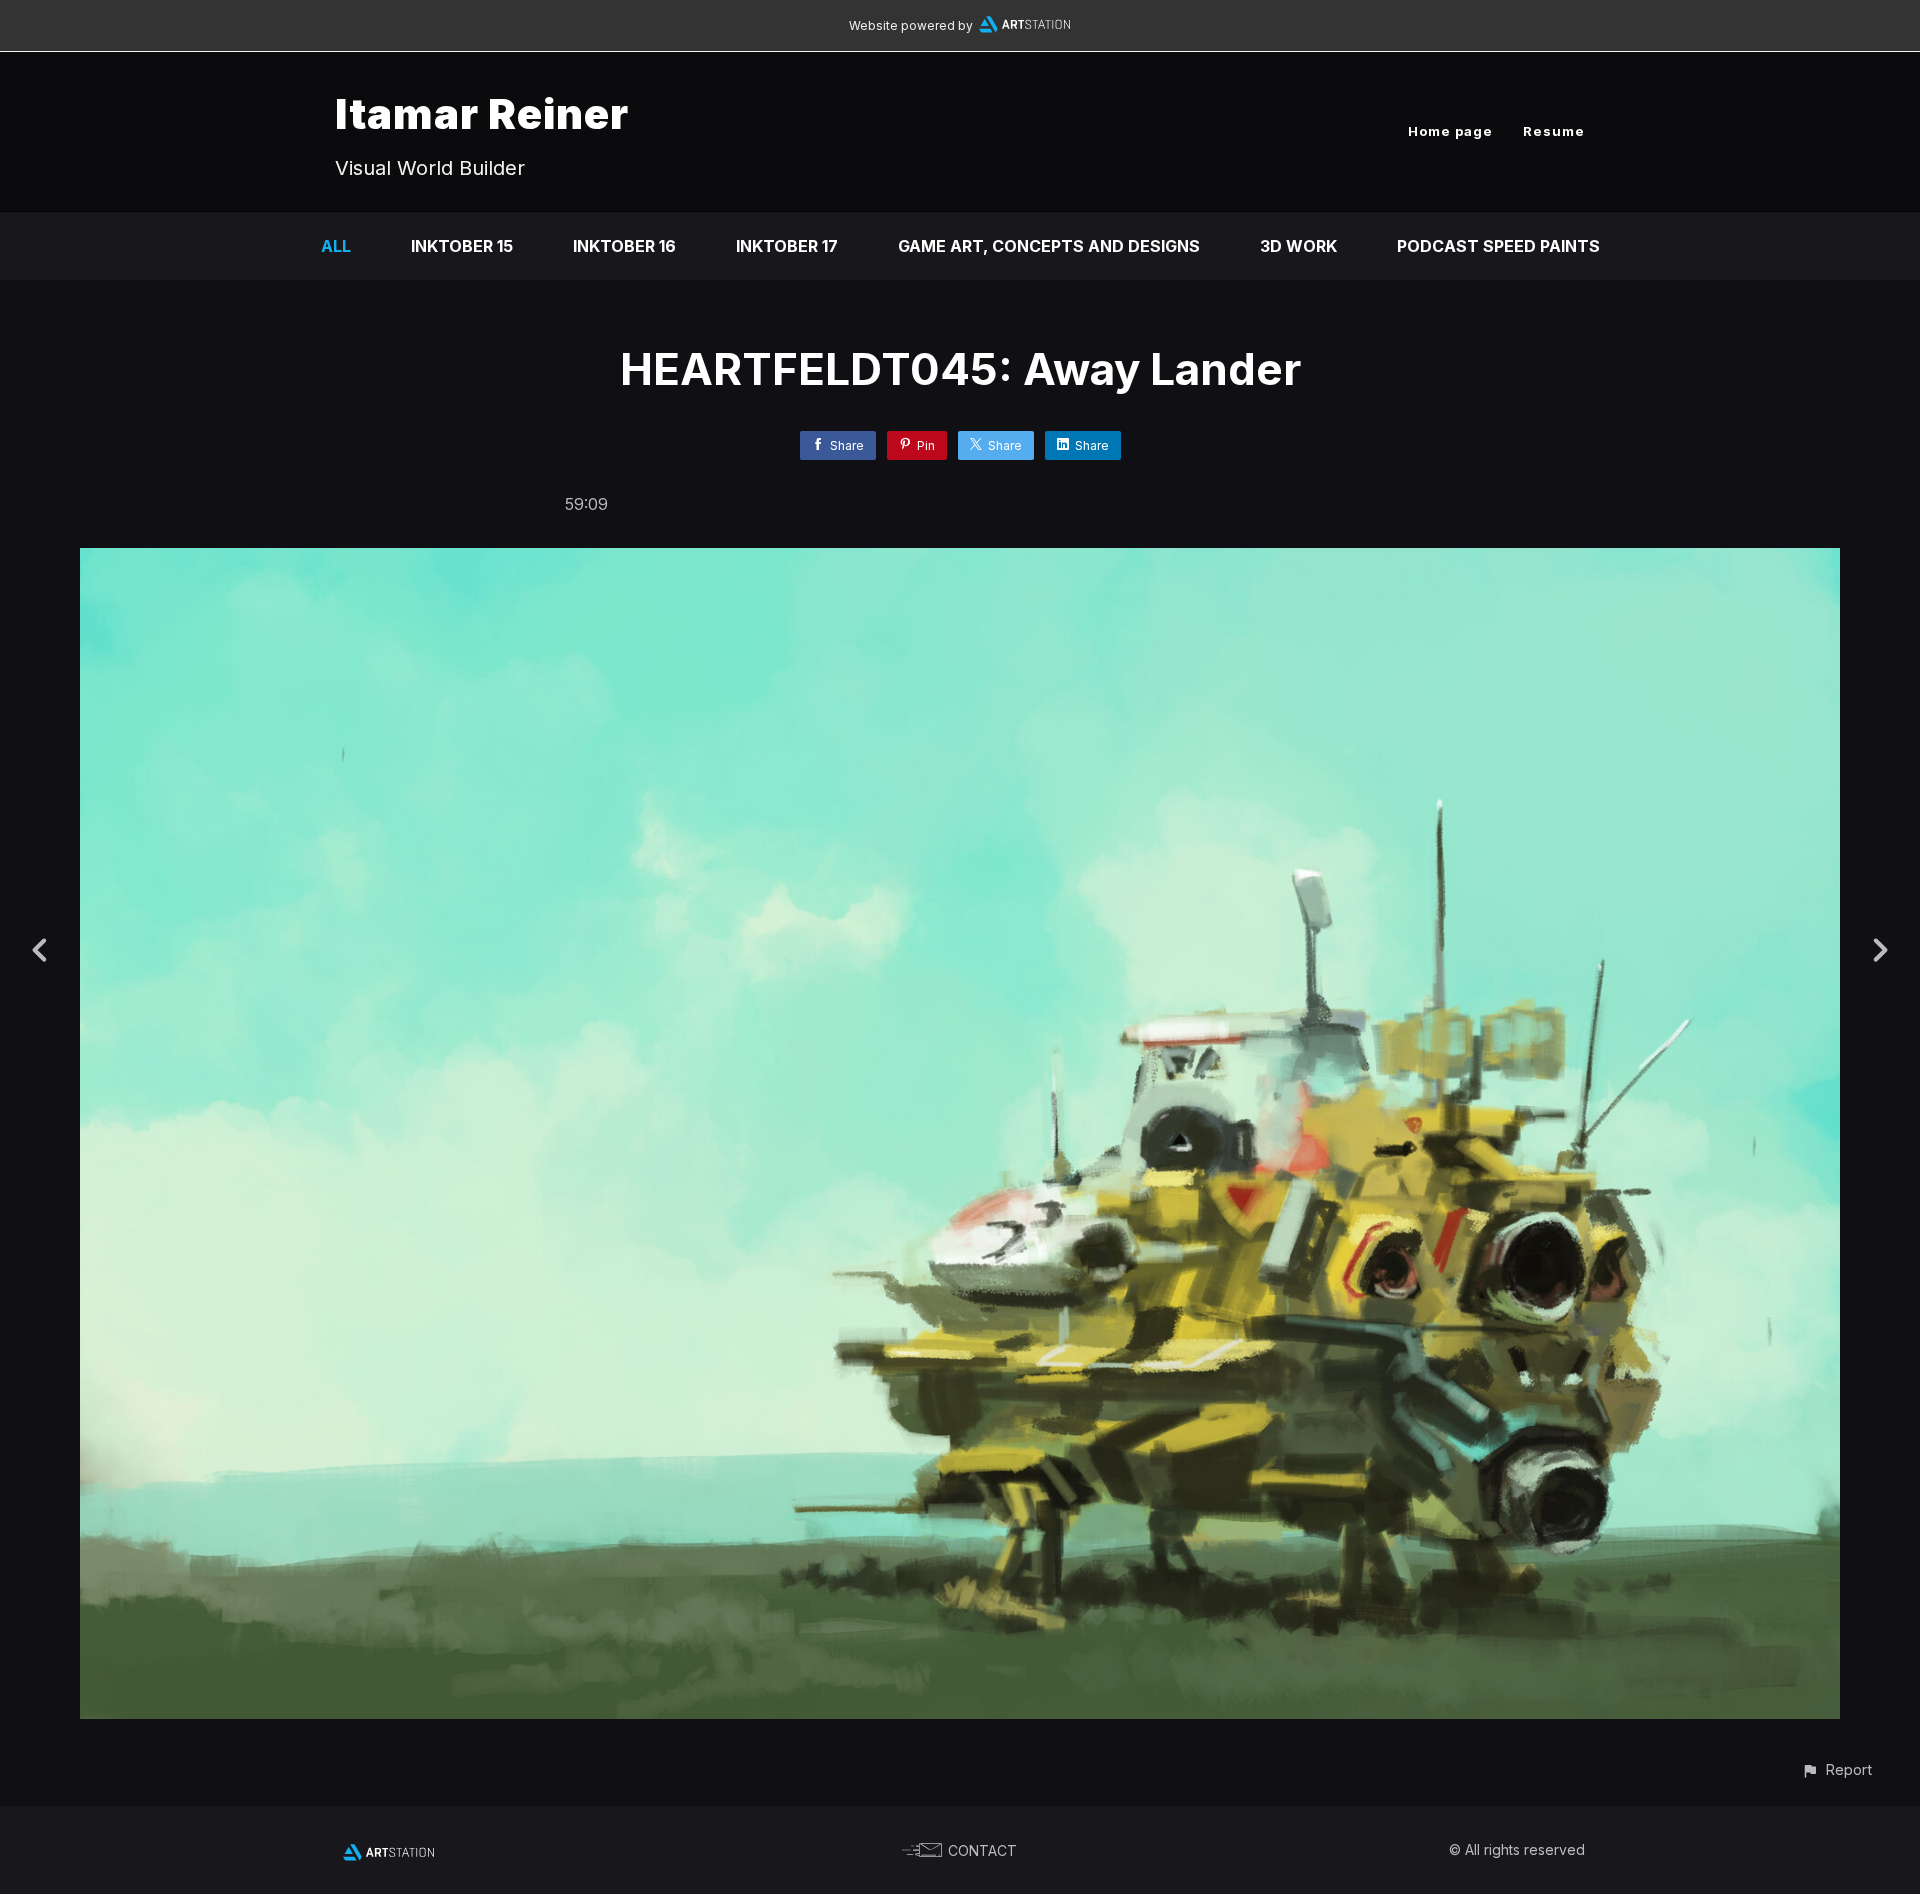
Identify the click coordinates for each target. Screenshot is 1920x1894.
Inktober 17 (787, 246)
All (336, 246)
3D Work (1298, 246)
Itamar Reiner (482, 113)
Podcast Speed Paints (1498, 246)
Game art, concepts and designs (1049, 246)
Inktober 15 (462, 246)
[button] (1836, 1769)
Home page (1450, 131)
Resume (1554, 131)
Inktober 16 (624, 246)
